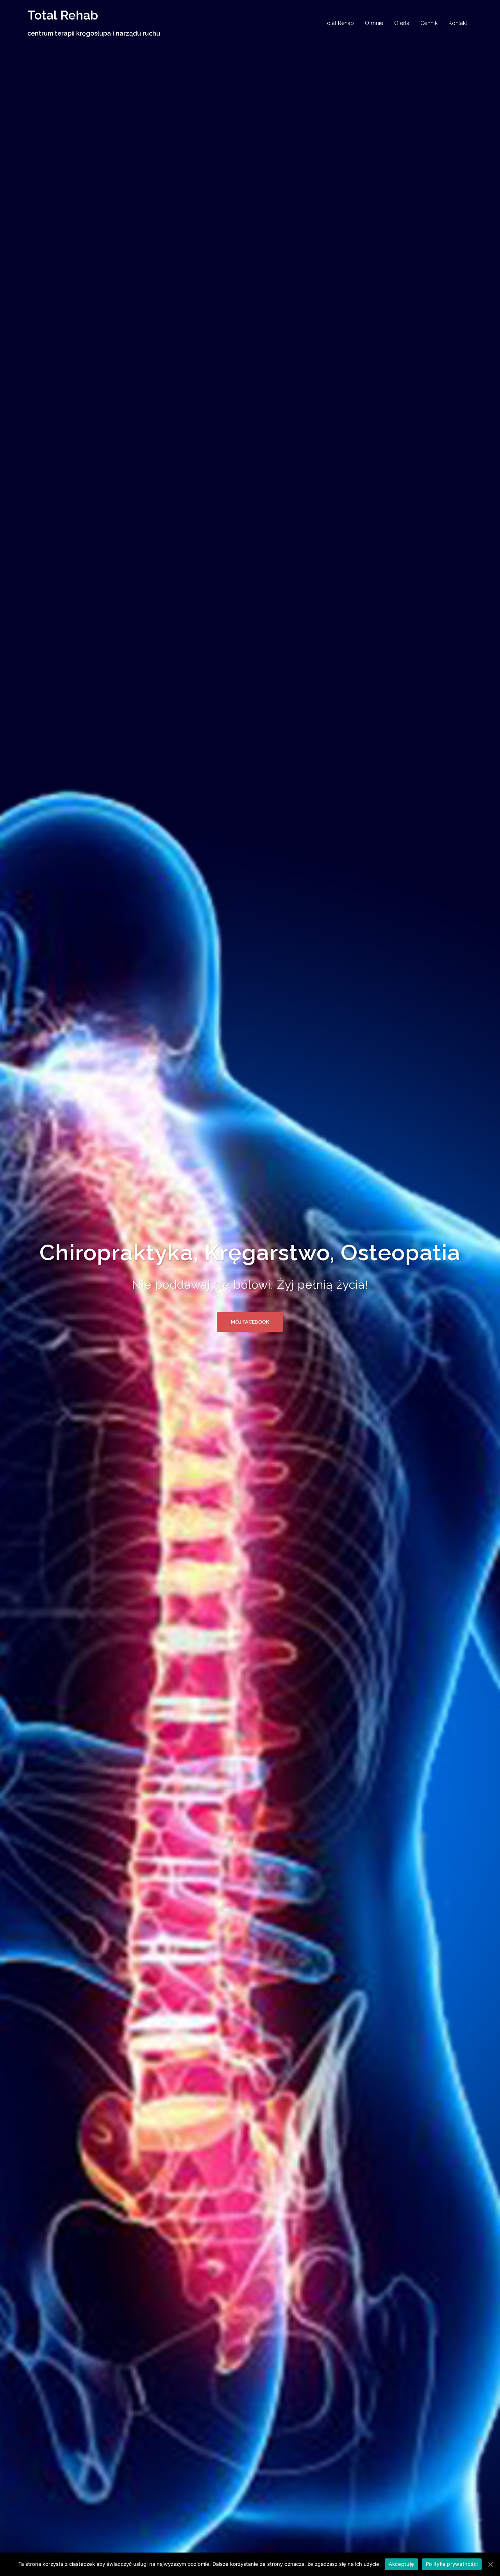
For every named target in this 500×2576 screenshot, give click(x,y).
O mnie (374, 23)
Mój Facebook (250, 1322)
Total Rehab (63, 15)
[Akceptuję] (490, 2564)
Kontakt (458, 23)
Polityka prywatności (452, 2564)
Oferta (402, 23)
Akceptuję (401, 2564)
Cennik (429, 23)
